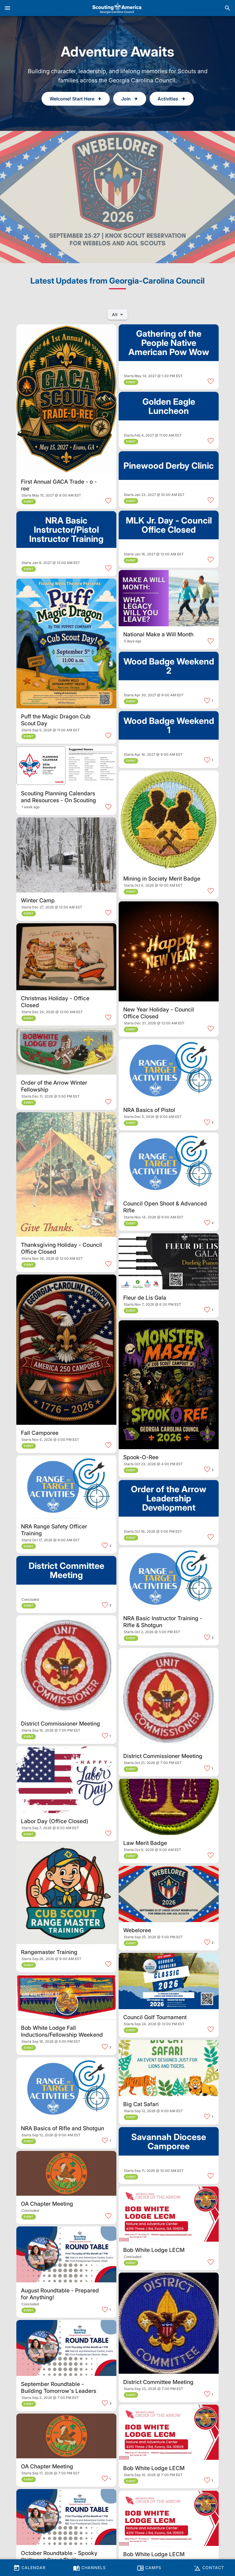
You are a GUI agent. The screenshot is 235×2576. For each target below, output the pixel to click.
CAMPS (153, 2568)
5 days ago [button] (133, 641)
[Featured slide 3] (117, 197)
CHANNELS (93, 2568)
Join (126, 99)
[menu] (7, 8)
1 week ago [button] (31, 807)
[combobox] (117, 314)
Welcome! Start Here (72, 99)
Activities (168, 99)
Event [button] (29, 501)
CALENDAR (33, 2568)
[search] (228, 8)
